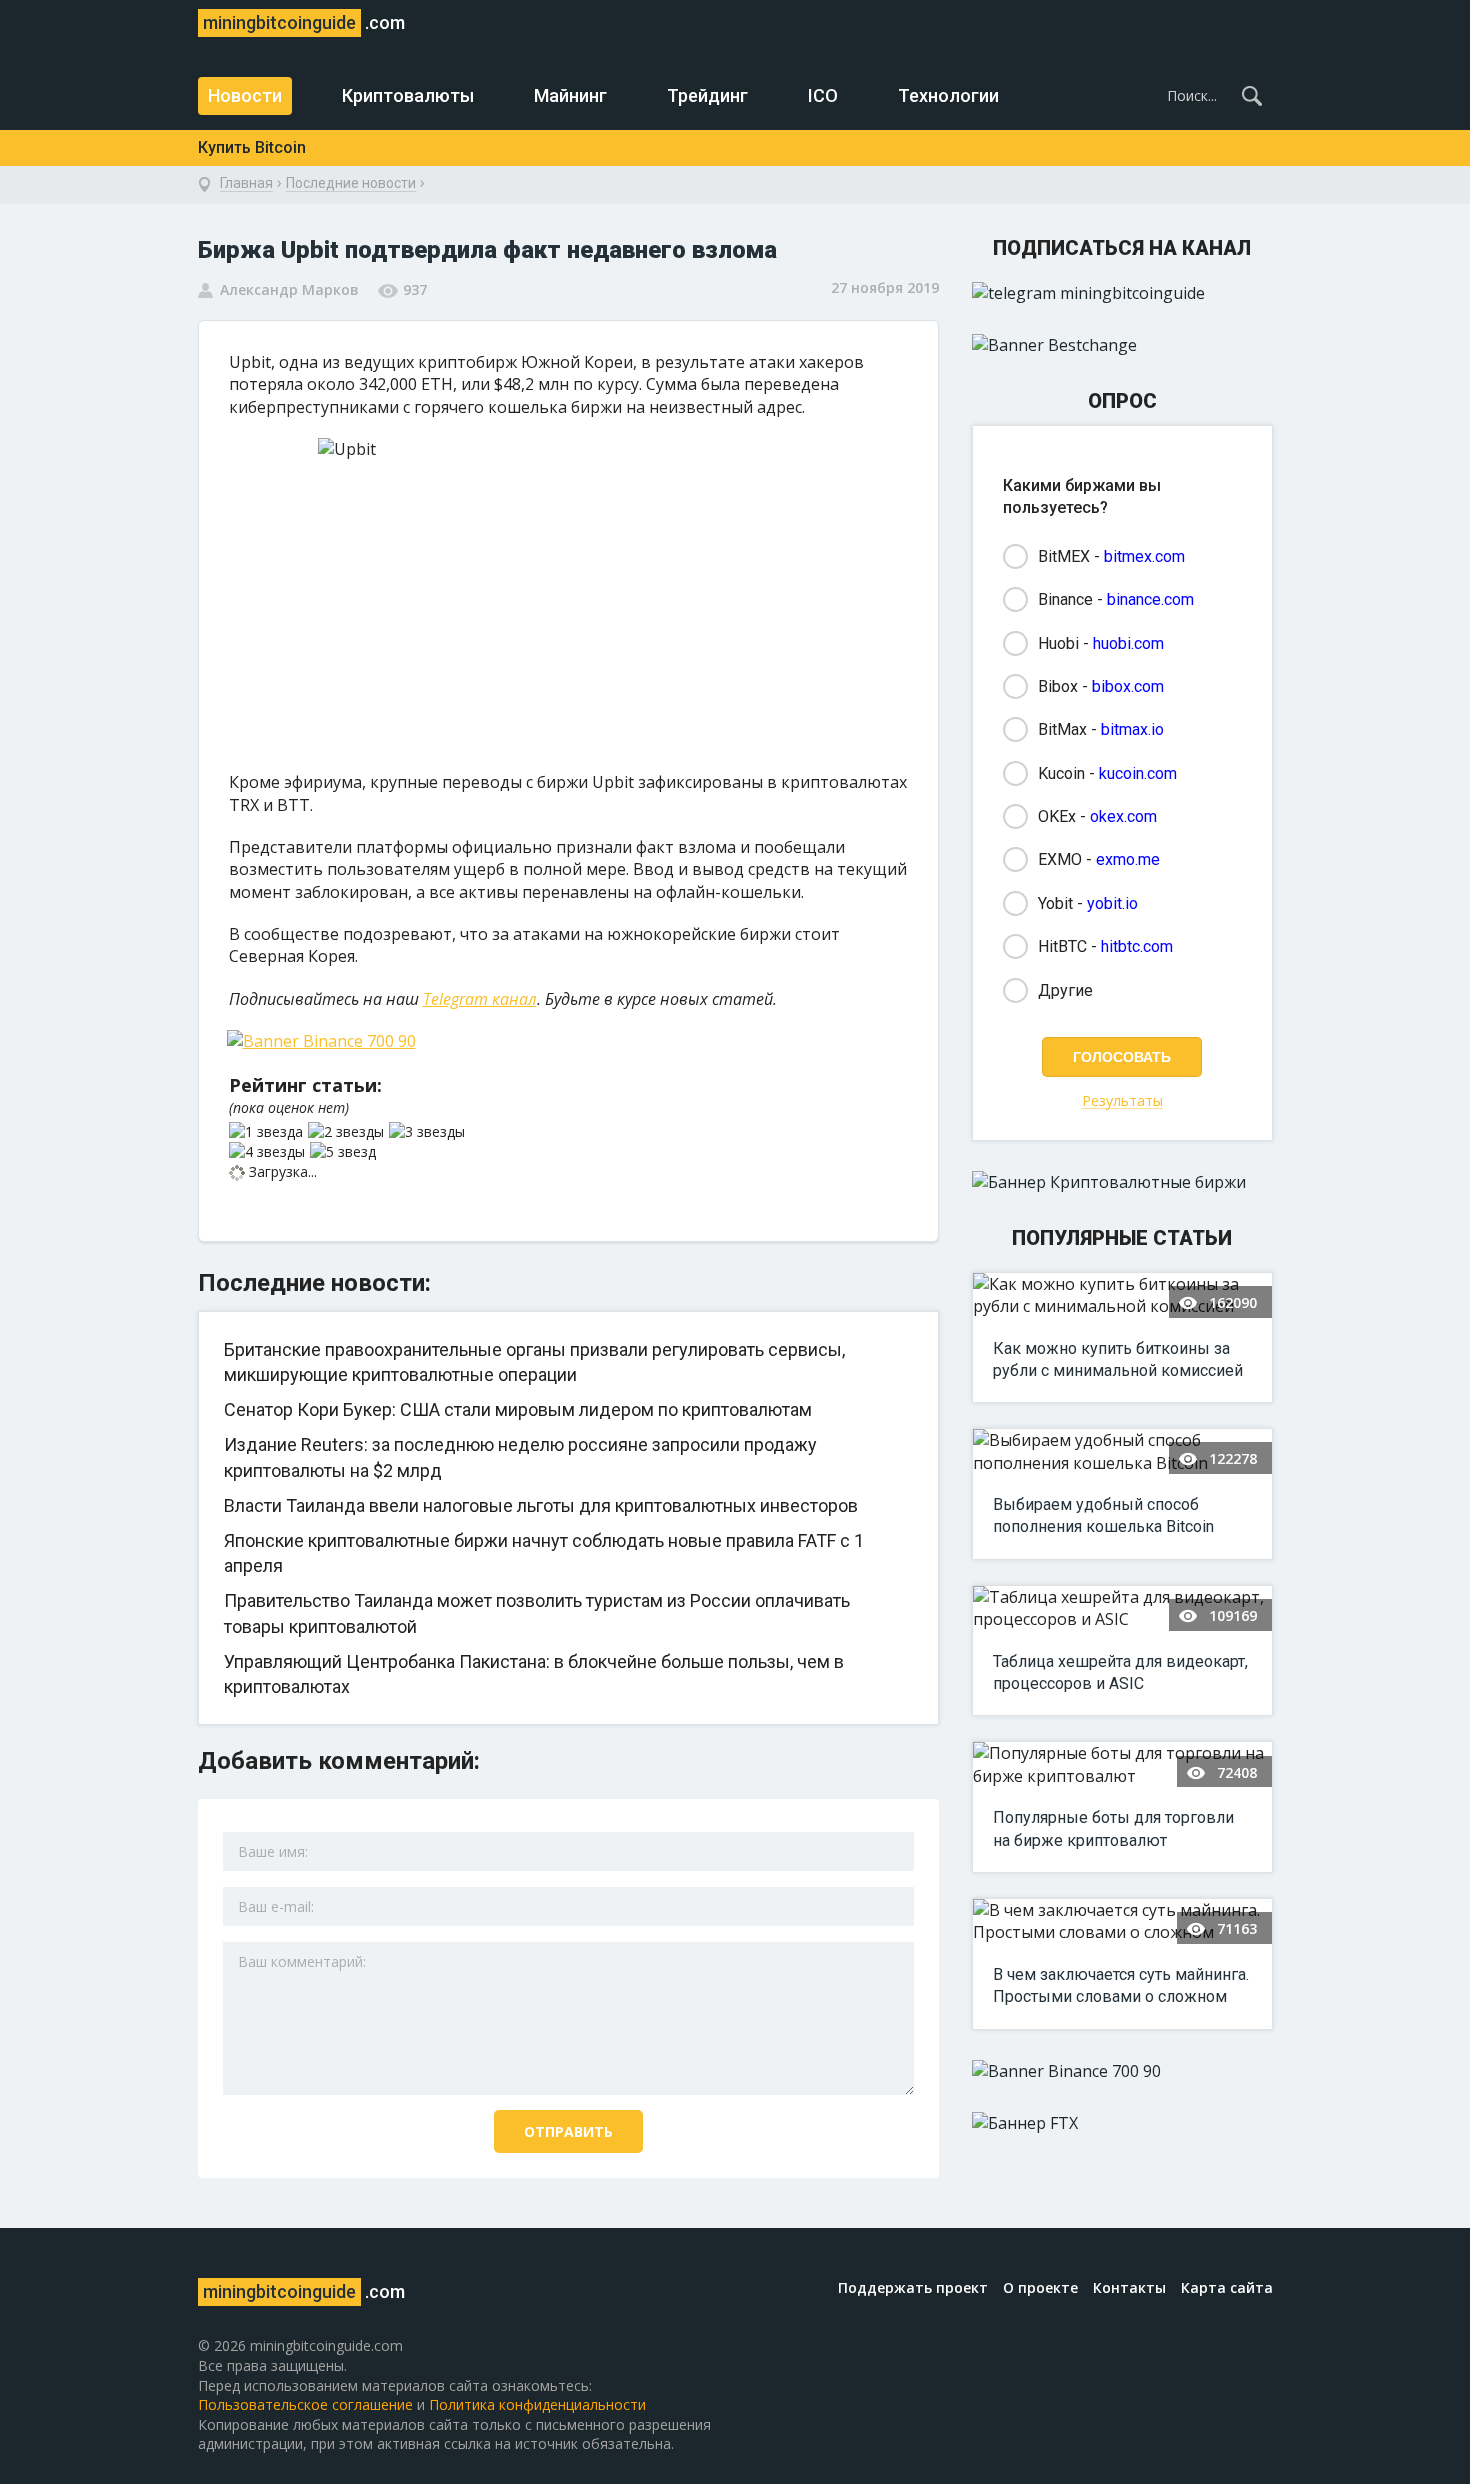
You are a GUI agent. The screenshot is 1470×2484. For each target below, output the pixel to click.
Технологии (948, 95)
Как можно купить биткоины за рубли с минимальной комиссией (1118, 1359)
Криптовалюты (408, 95)
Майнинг (570, 95)
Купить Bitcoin (252, 147)
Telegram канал (480, 999)
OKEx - (1097, 816)
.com (304, 22)
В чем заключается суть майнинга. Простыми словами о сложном (1121, 1985)
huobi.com (1128, 643)
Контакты (1129, 2287)
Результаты (1122, 1101)
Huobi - (1101, 643)
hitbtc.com (1137, 946)
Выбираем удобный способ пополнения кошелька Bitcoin (1103, 1515)
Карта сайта (1227, 2287)
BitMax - (1101, 729)
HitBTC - (1105, 946)
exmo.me (1128, 859)
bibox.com (1128, 686)
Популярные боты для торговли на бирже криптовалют (1113, 1828)
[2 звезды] (348, 1132)
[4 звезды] (269, 1152)
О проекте (1040, 2287)
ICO (823, 95)
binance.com (1150, 599)
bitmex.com (1144, 556)
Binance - (1116, 599)
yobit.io (1112, 903)
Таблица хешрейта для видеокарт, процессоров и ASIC (1120, 1672)
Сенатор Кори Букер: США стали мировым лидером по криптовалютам (518, 1409)
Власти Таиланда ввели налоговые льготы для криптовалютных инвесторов (541, 1505)
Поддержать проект (913, 2287)
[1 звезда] (268, 1132)
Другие (1065, 990)
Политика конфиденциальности (537, 2404)
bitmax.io (1132, 729)
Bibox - (1101, 686)
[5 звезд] (345, 1152)
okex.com (1123, 816)
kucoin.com (1138, 773)
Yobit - (1088, 903)
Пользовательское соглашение (305, 2404)
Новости (245, 95)
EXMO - (1099, 859)
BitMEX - (1111, 556)
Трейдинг (707, 95)
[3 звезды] (429, 1132)
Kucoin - (1107, 773)
